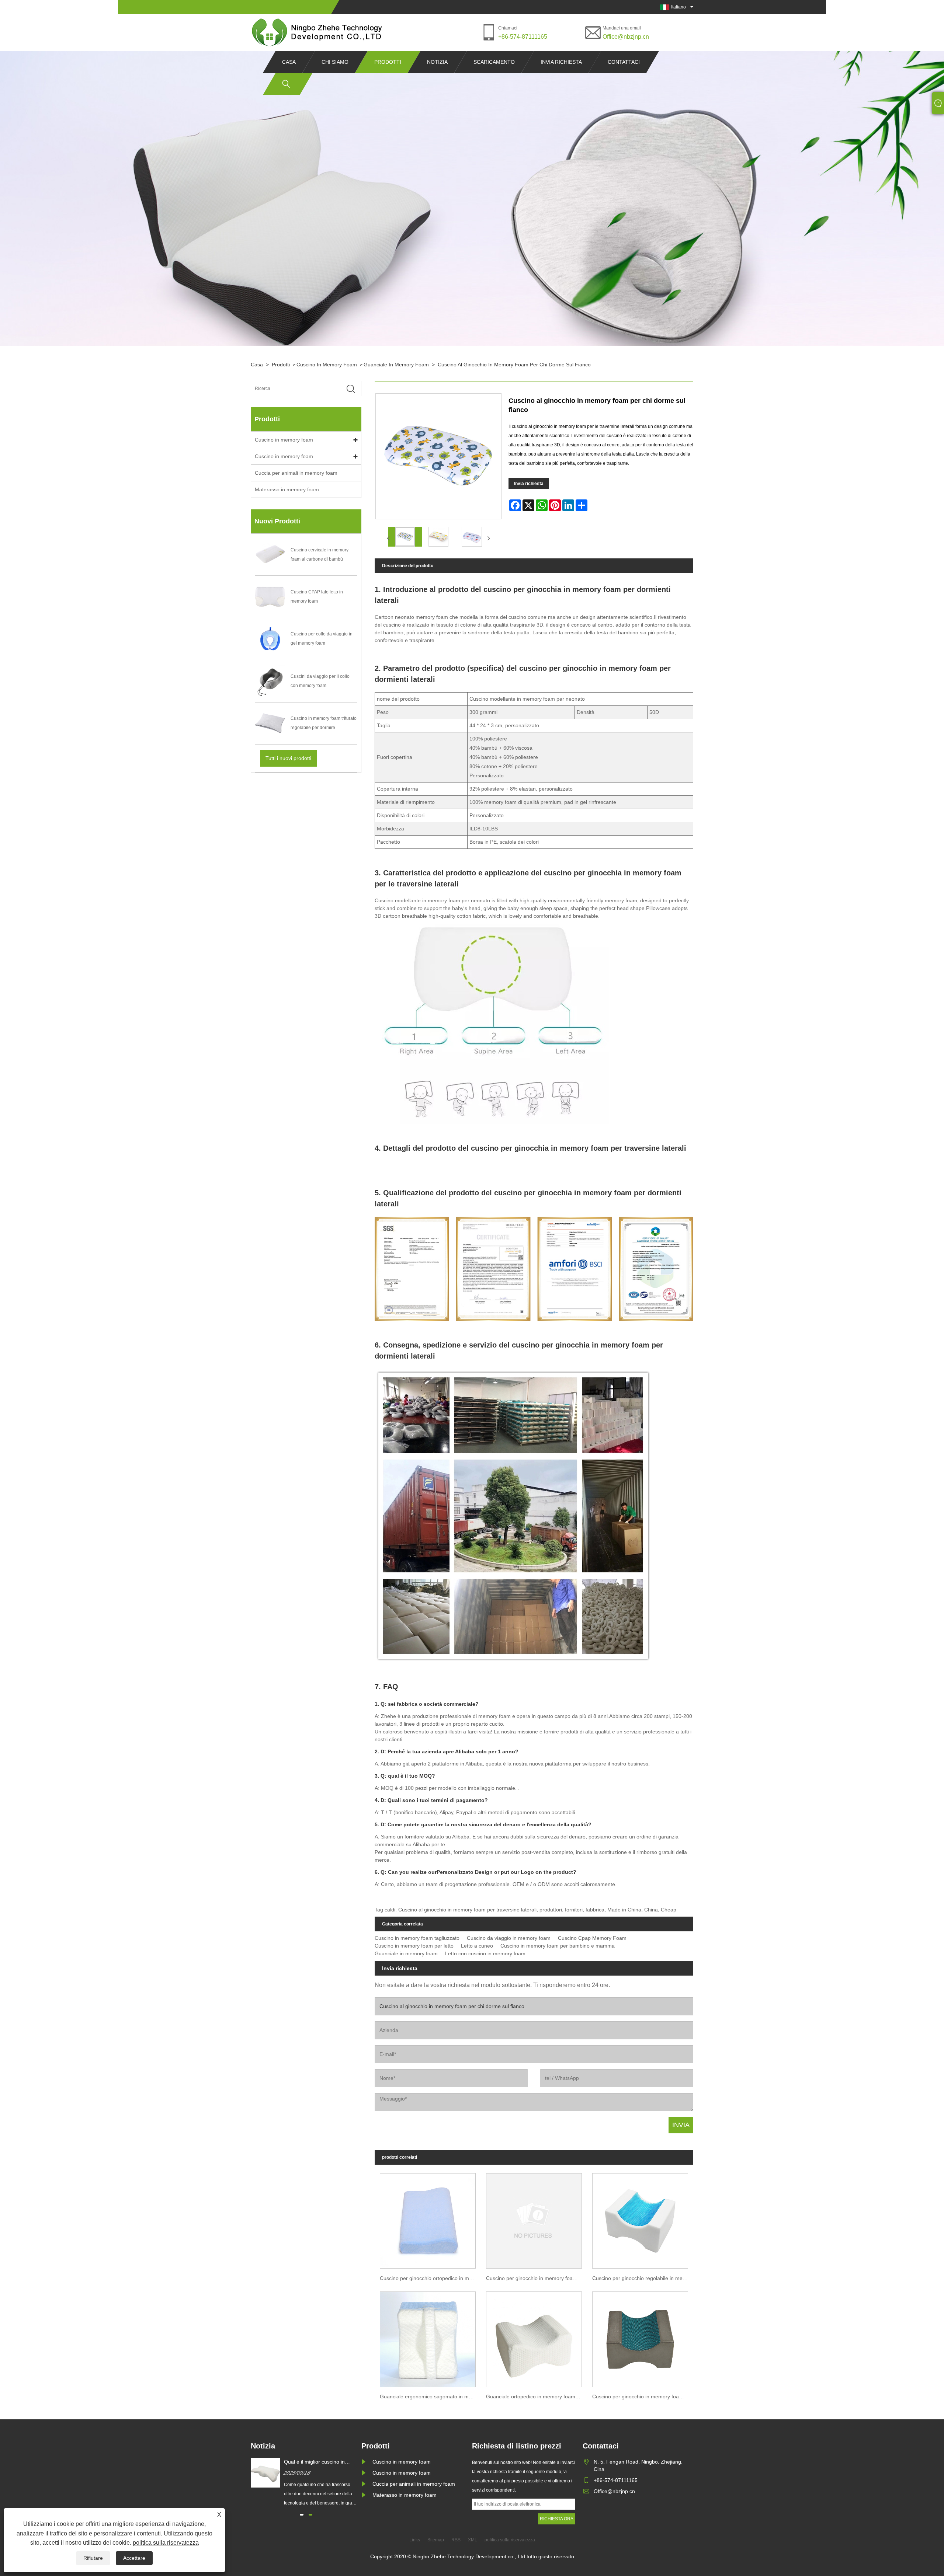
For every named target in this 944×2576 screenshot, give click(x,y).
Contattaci (624, 62)
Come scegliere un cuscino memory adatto (315, 2462)
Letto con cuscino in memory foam (485, 1953)
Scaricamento (494, 62)
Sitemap (436, 2540)
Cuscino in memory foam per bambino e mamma (558, 1946)
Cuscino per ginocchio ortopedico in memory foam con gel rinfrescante (430, 2278)
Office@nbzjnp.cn (626, 37)
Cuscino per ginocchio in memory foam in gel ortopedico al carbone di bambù (537, 2278)
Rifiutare (93, 2558)
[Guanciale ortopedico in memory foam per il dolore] (534, 2337)
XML (473, 2540)
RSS (456, 2540)
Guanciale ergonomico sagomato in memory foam (430, 2397)
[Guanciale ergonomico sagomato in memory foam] (428, 2337)
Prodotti (388, 62)
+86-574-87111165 (523, 37)
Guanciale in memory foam (396, 365)
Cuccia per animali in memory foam (296, 473)
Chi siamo (335, 62)
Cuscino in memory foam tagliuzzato (417, 1938)
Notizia (437, 62)
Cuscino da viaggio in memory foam (509, 1938)
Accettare (134, 2558)
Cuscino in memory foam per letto (414, 1946)
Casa (289, 62)
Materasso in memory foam (287, 489)
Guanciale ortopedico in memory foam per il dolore (537, 2397)
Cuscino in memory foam (327, 365)
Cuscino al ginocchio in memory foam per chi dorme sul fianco (514, 365)
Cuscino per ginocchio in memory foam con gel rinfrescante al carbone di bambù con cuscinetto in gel (643, 2397)
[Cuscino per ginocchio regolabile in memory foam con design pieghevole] (640, 2219)
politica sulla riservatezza (166, 2543)
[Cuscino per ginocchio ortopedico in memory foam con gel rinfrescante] (428, 2219)
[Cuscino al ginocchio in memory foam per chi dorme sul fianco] (405, 537)
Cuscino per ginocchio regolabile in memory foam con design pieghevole (643, 2278)
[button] (302, 2515)
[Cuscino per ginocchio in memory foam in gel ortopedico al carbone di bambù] (534, 2219)
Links (415, 2540)
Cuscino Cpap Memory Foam (592, 1938)
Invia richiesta (561, 62)
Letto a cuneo (477, 1946)
